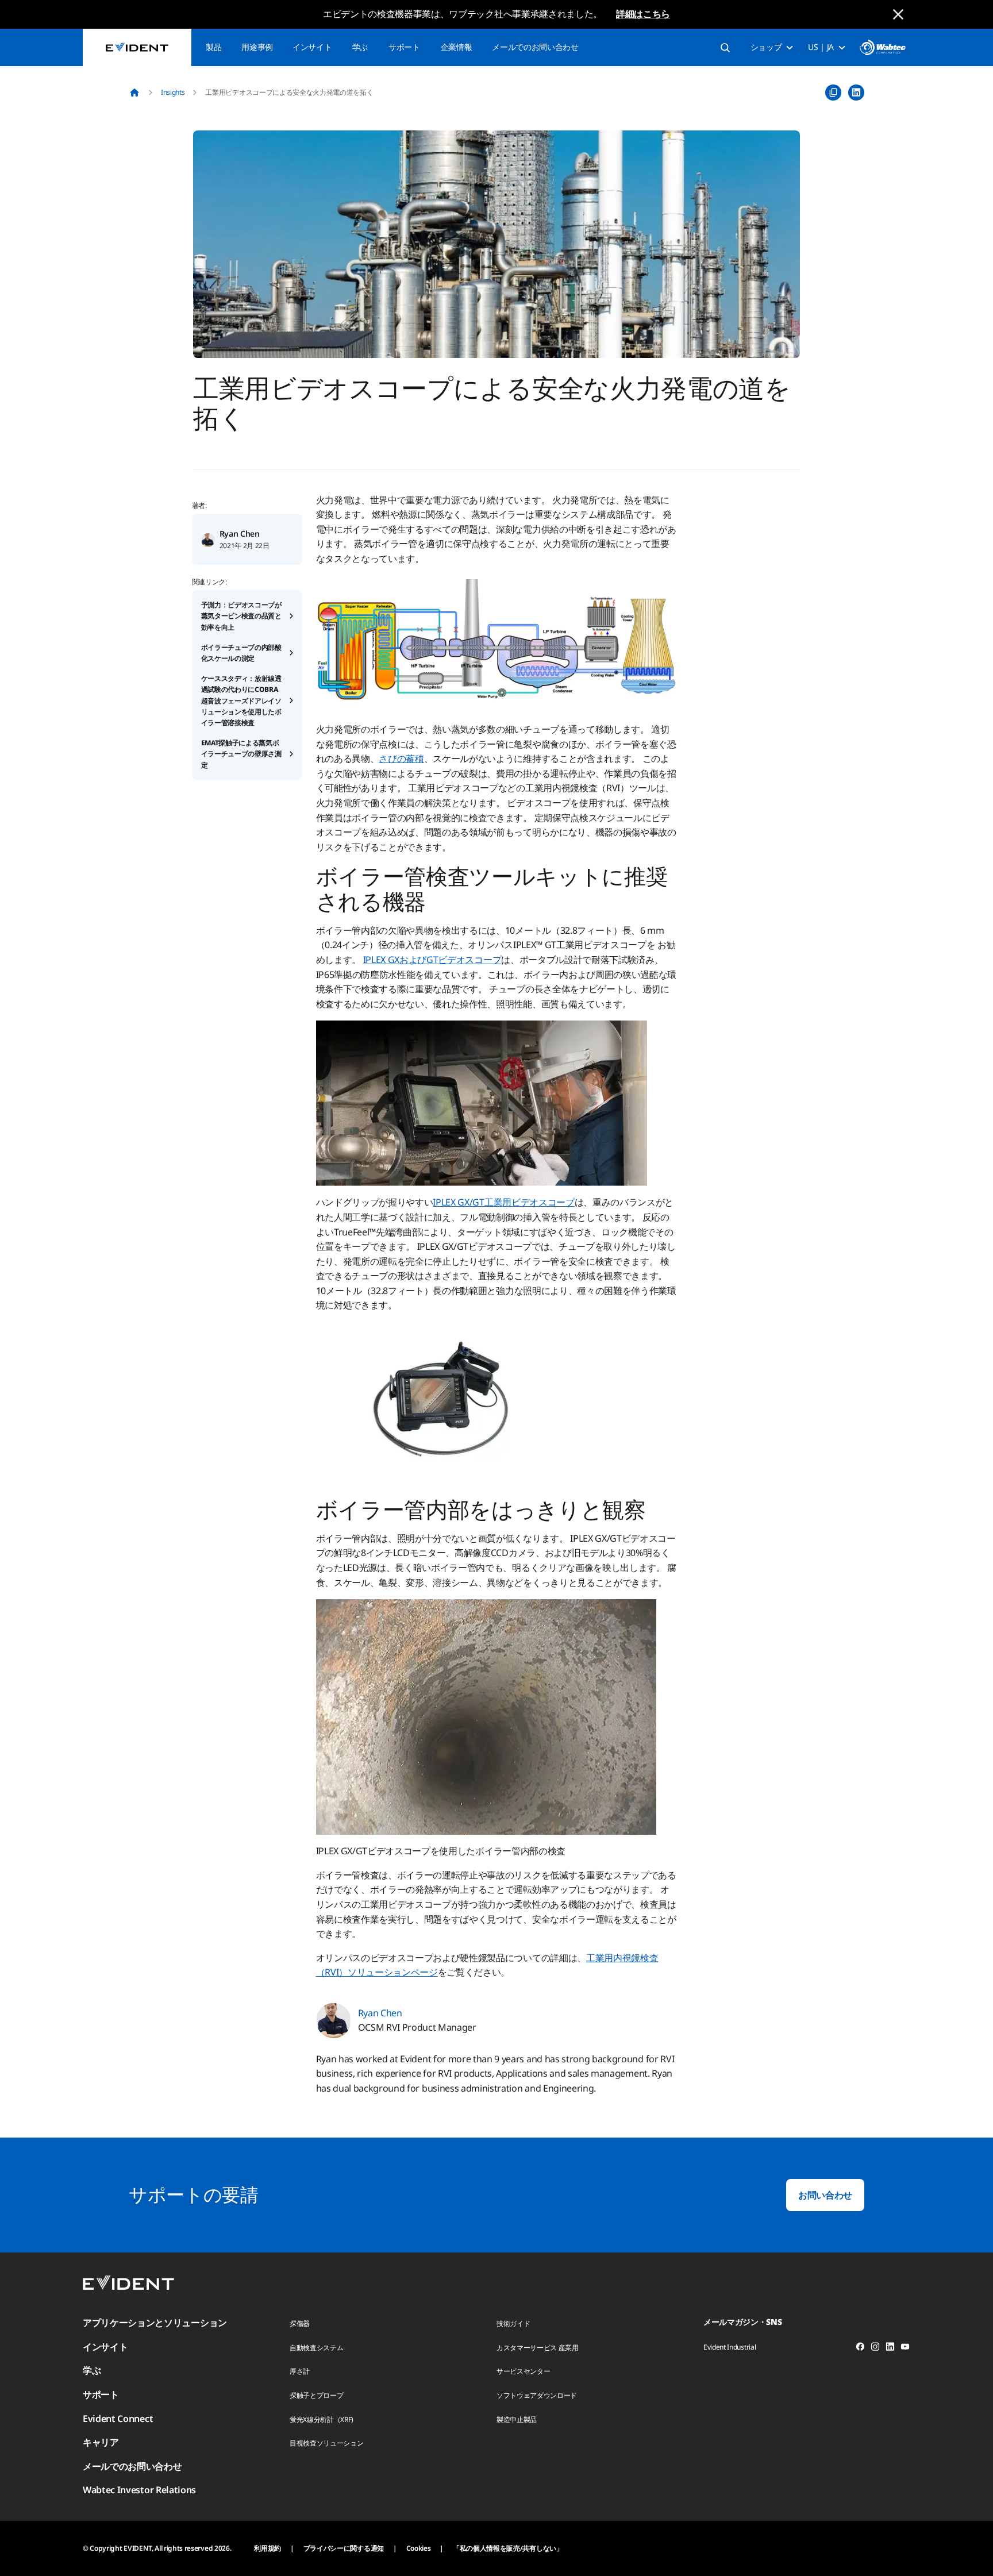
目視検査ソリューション (326, 2443)
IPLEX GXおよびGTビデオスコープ (432, 960)
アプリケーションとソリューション (155, 2323)
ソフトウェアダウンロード (537, 2395)
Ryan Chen (240, 534)
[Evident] (137, 47)
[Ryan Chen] (208, 539)
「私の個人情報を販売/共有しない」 (508, 2548)
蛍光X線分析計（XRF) (322, 2419)
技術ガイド (513, 2323)
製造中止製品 (517, 2419)
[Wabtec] (883, 47)
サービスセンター (523, 2371)
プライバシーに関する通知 (344, 2548)
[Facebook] (860, 2348)
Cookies (419, 2548)
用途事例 (257, 47)
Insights (173, 92)
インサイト (312, 47)
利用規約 (268, 2548)
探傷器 (300, 2323)
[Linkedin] (890, 2348)
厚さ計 (300, 2371)
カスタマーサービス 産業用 (538, 2348)
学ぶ (360, 47)
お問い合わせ (825, 2195)
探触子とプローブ (316, 2395)
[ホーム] (134, 93)
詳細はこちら (643, 14)
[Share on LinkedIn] (856, 93)
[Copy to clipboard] (833, 93)
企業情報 (457, 47)
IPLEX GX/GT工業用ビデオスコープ (503, 1202)
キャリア (101, 2442)
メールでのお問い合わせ (535, 47)
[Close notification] (898, 14)
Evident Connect (118, 2419)
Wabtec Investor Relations (139, 2490)
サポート (404, 47)
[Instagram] (875, 2348)
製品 (213, 47)
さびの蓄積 (401, 758)
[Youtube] (905, 2348)
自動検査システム (316, 2348)
